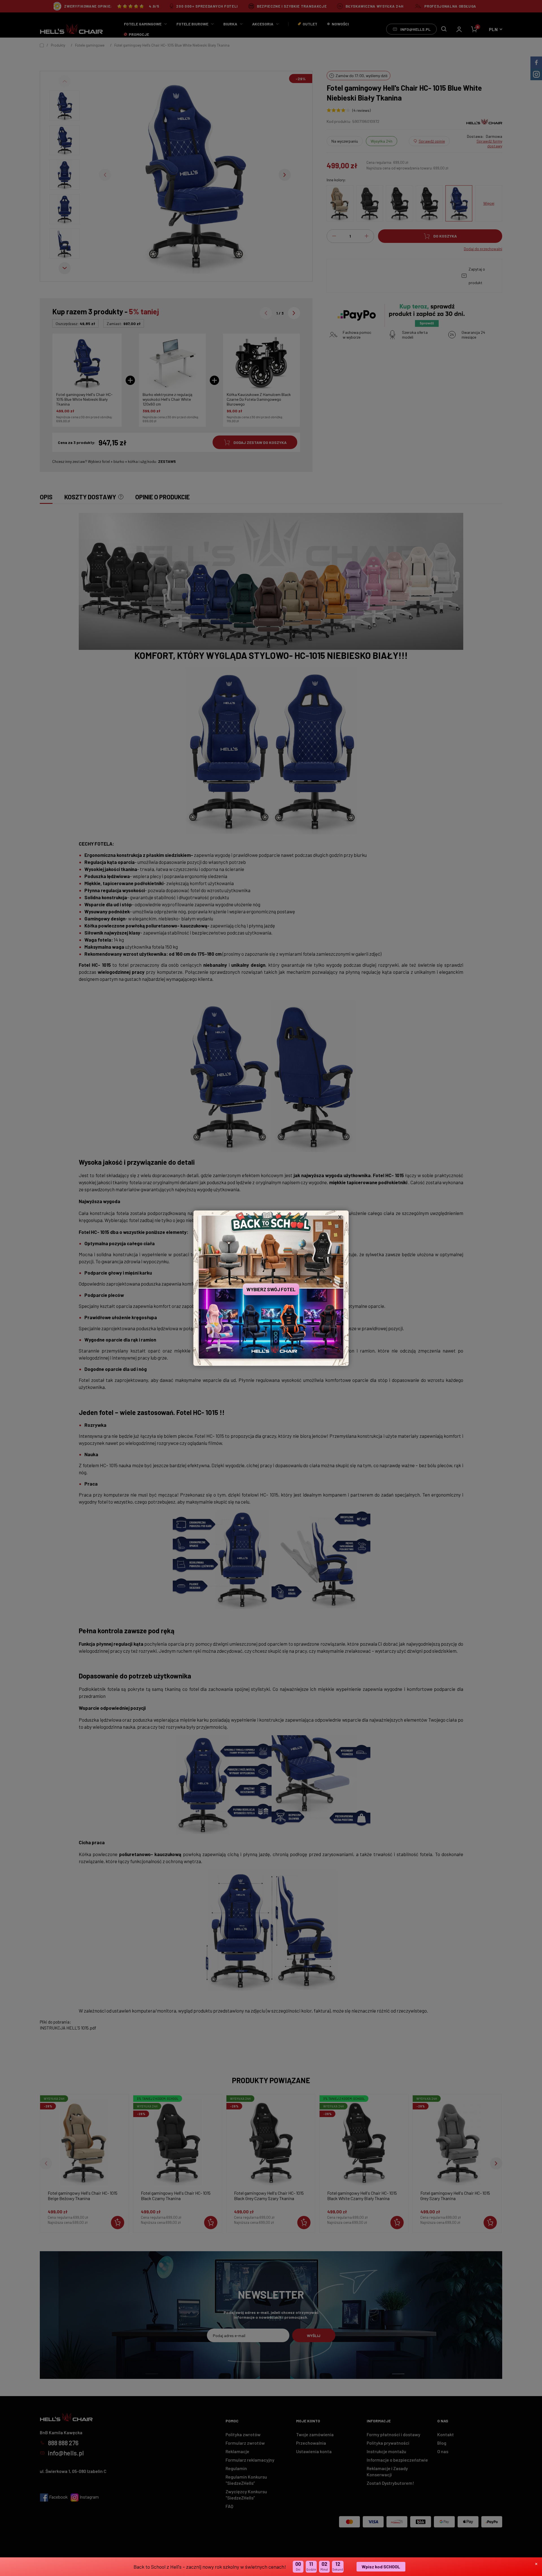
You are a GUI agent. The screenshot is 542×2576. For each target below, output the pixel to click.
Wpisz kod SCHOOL (381, 2567)
